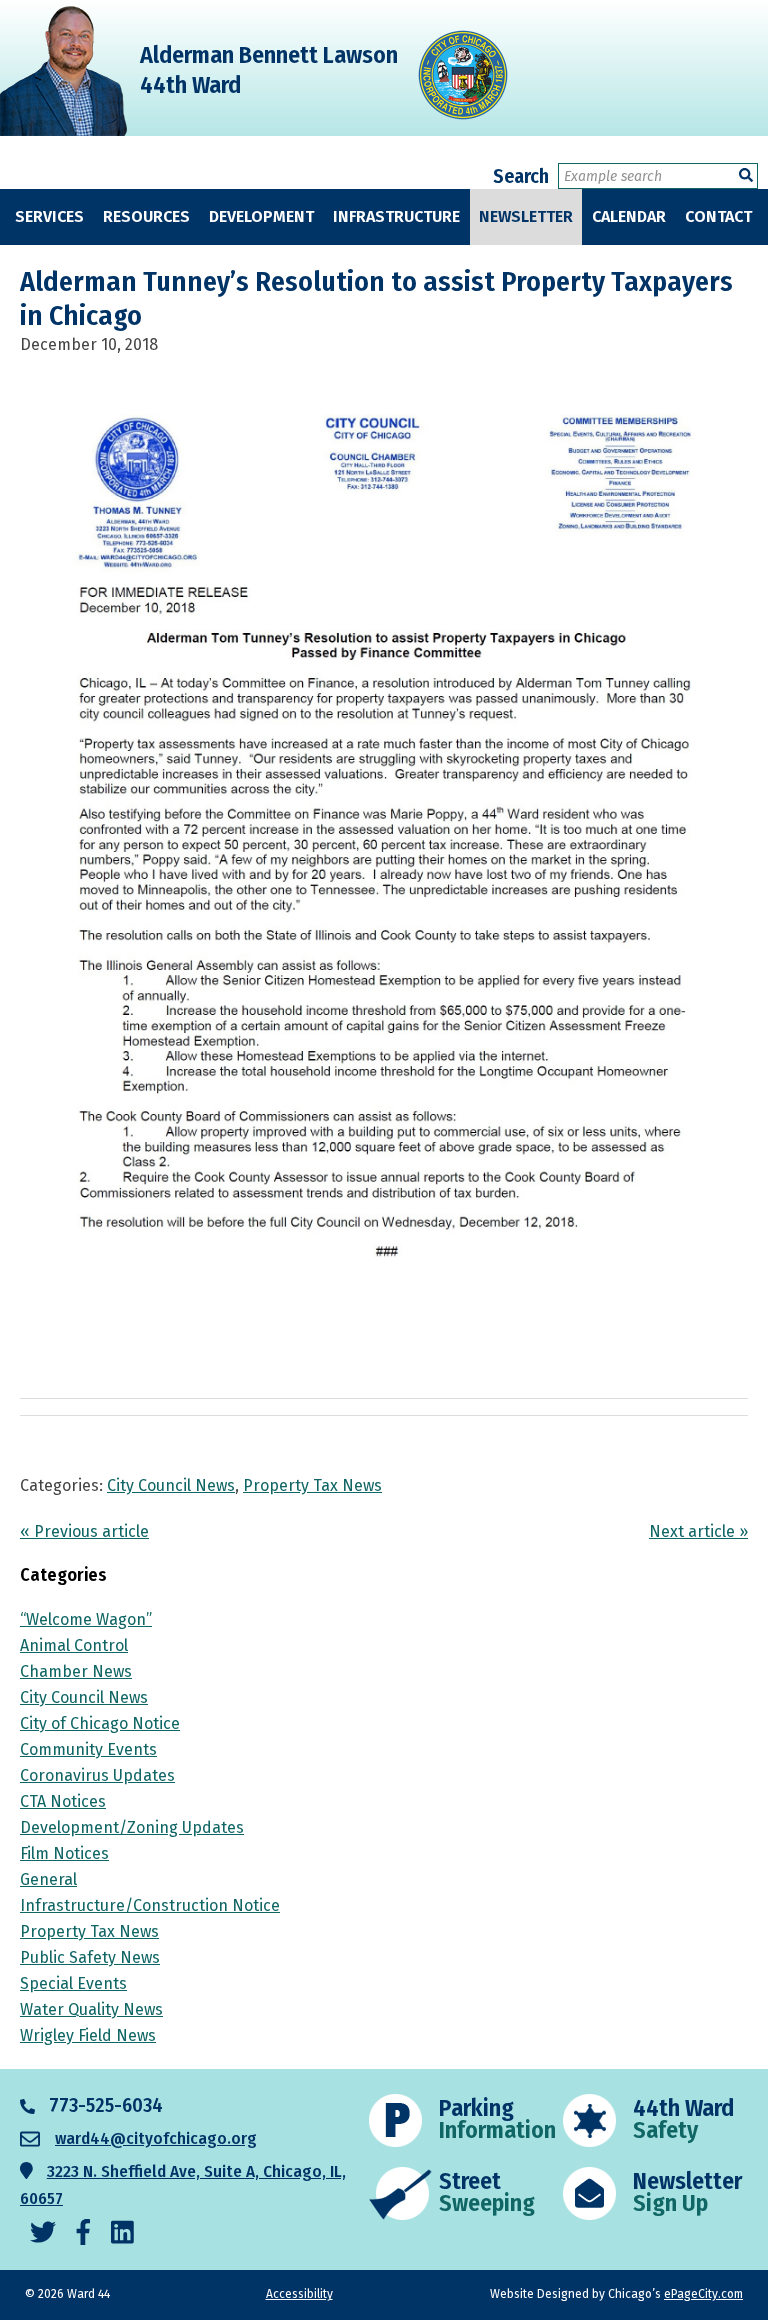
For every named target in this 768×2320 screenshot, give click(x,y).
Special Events (73, 1983)
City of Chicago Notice (100, 1723)
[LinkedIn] (122, 2233)
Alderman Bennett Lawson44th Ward (269, 70)
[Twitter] (43, 2233)
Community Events (88, 1749)
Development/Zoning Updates (132, 1827)
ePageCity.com (703, 2294)
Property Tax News (312, 1485)
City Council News (171, 1485)
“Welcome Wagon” (86, 1619)
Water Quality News (91, 2009)
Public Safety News (90, 1957)
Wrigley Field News (88, 2035)
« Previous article (84, 1531)
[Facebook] (83, 2233)
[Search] (746, 175)
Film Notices (64, 1853)
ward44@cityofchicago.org (156, 2138)
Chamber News (76, 1671)
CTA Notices (63, 1801)
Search (521, 176)
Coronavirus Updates (97, 1775)
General (48, 1879)
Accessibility (299, 2294)
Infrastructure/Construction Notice (150, 1905)
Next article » (698, 1531)
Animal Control (74, 1645)
